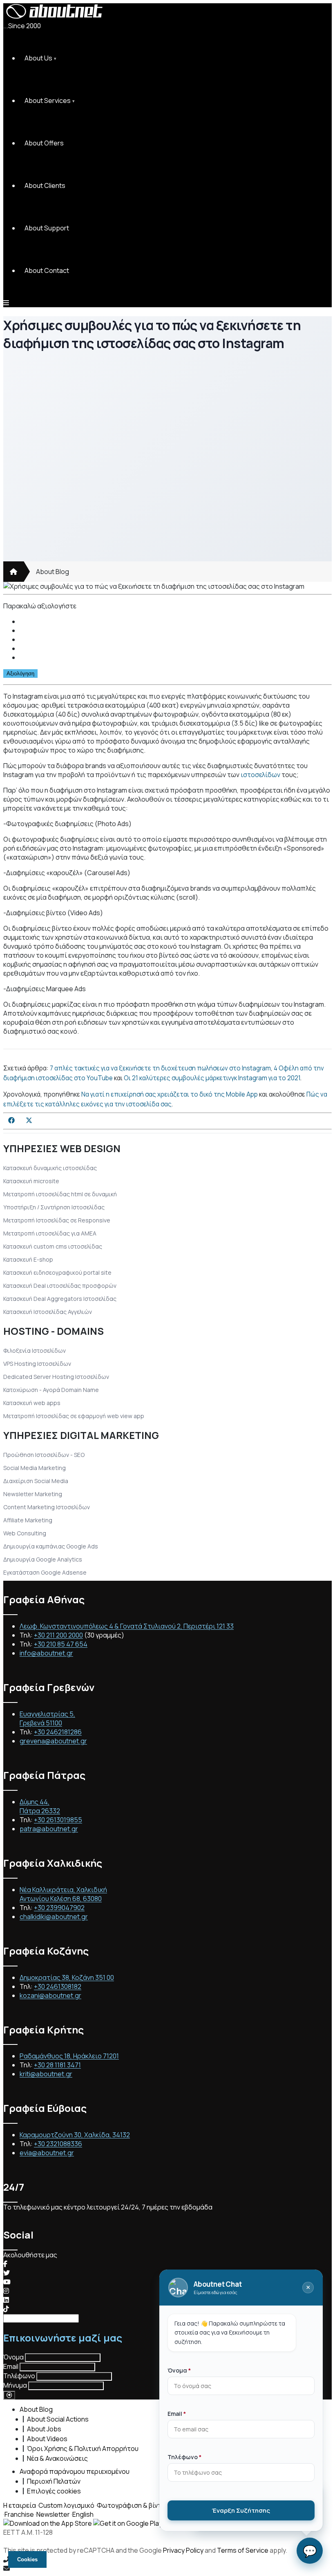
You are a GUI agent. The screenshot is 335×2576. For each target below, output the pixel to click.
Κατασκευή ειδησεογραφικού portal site (57, 1272)
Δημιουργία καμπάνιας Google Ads (51, 1546)
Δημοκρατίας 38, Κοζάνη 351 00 (67, 1977)
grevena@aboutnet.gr (53, 1741)
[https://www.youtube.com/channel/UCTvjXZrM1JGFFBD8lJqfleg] (7, 2282)
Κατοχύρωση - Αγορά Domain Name (51, 1390)
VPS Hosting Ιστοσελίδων (37, 1364)
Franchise (19, 2514)
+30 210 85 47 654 (61, 1644)
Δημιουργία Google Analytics (43, 1559)
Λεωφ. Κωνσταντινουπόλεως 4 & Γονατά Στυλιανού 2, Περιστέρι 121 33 (127, 1626)
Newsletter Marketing (33, 1494)
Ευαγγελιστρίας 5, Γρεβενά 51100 (47, 1718)
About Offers (44, 143)
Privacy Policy (183, 2550)
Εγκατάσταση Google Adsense (45, 1572)
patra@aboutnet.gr (49, 1829)
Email (11, 2366)
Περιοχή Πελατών (54, 2481)
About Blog (52, 572)
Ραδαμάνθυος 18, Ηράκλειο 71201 (69, 2056)
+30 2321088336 (58, 2144)
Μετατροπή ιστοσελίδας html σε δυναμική (60, 1194)
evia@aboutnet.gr (47, 2153)
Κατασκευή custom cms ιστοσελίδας (53, 1246)
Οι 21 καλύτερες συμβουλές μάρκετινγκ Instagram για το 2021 (212, 1078)
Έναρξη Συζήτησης (241, 2510)
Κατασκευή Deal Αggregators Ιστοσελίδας (60, 1299)
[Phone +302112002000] (167, 2559)
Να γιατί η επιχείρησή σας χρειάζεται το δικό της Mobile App (170, 1094)
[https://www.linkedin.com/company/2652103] (6, 2300)
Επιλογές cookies (54, 2491)
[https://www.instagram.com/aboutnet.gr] (6, 2291)
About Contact (47, 270)
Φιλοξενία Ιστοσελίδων (35, 1351)
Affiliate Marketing (28, 1520)
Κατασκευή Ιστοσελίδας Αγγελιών (48, 1312)
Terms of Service (243, 2550)
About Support (47, 228)
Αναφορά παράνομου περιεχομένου (75, 2471)
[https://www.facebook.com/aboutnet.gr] (5, 2264)
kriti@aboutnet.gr (46, 2074)
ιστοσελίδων (260, 775)
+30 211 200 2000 (58, 1635)
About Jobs (44, 2429)
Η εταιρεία (20, 2505)
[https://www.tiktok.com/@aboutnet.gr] (6, 2309)
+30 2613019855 (58, 1820)
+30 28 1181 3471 (57, 2065)
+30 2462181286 (58, 1732)
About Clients (45, 185)
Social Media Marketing (35, 1468)
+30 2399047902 (59, 1908)
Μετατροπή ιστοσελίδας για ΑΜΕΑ (50, 1233)
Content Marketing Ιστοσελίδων (47, 1507)
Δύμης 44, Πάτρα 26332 (40, 1806)
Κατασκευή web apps (32, 1403)
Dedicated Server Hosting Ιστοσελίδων (56, 1377)
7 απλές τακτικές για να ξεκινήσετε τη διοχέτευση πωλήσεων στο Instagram (160, 1068)
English (83, 2514)
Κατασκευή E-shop (28, 1259)
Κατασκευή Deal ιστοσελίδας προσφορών (60, 1286)
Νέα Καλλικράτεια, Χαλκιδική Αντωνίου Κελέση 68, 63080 (63, 1894)
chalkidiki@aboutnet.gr (54, 1917)
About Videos (47, 2439)
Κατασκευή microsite (31, 1181)
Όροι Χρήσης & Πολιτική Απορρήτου (83, 2449)
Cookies (27, 2559)
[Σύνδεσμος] (13, 572)
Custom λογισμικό (66, 2505)
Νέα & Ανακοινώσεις (57, 2458)
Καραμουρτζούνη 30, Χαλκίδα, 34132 (75, 2135)
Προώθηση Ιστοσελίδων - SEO (44, 1455)
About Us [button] (38, 58)
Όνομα (13, 2357)
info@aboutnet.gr (46, 1653)
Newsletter (53, 2514)
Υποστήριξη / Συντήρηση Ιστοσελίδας (54, 1207)
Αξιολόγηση (20, 674)
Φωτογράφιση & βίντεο (133, 2505)
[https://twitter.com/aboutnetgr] (7, 2273)
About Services (48, 101)
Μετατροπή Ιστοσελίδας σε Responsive (57, 1220)
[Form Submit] (9, 2395)
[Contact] (167, 2568)
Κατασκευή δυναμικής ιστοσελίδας (50, 1168)
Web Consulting (25, 1533)
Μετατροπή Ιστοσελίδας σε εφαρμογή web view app (74, 1416)
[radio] (176, 621)
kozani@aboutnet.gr (50, 1995)
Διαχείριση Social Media (36, 1481)
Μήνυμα (15, 2385)
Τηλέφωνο (19, 2376)
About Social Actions (58, 2419)
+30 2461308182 (58, 1986)
